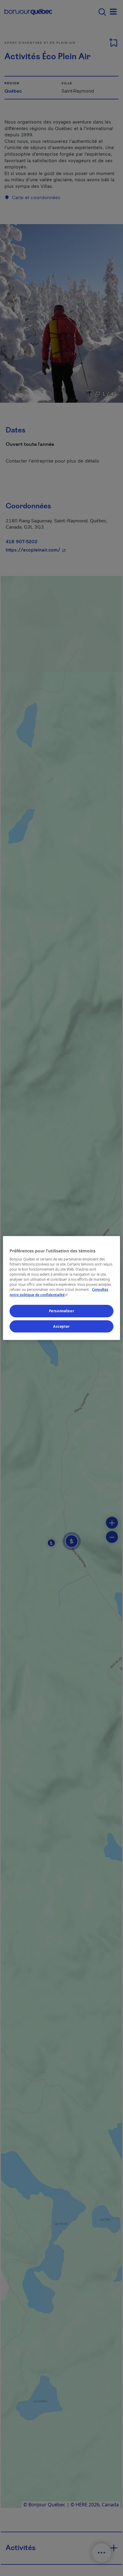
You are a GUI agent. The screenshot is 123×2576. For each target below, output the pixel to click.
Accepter (61, 1326)
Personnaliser (61, 1311)
